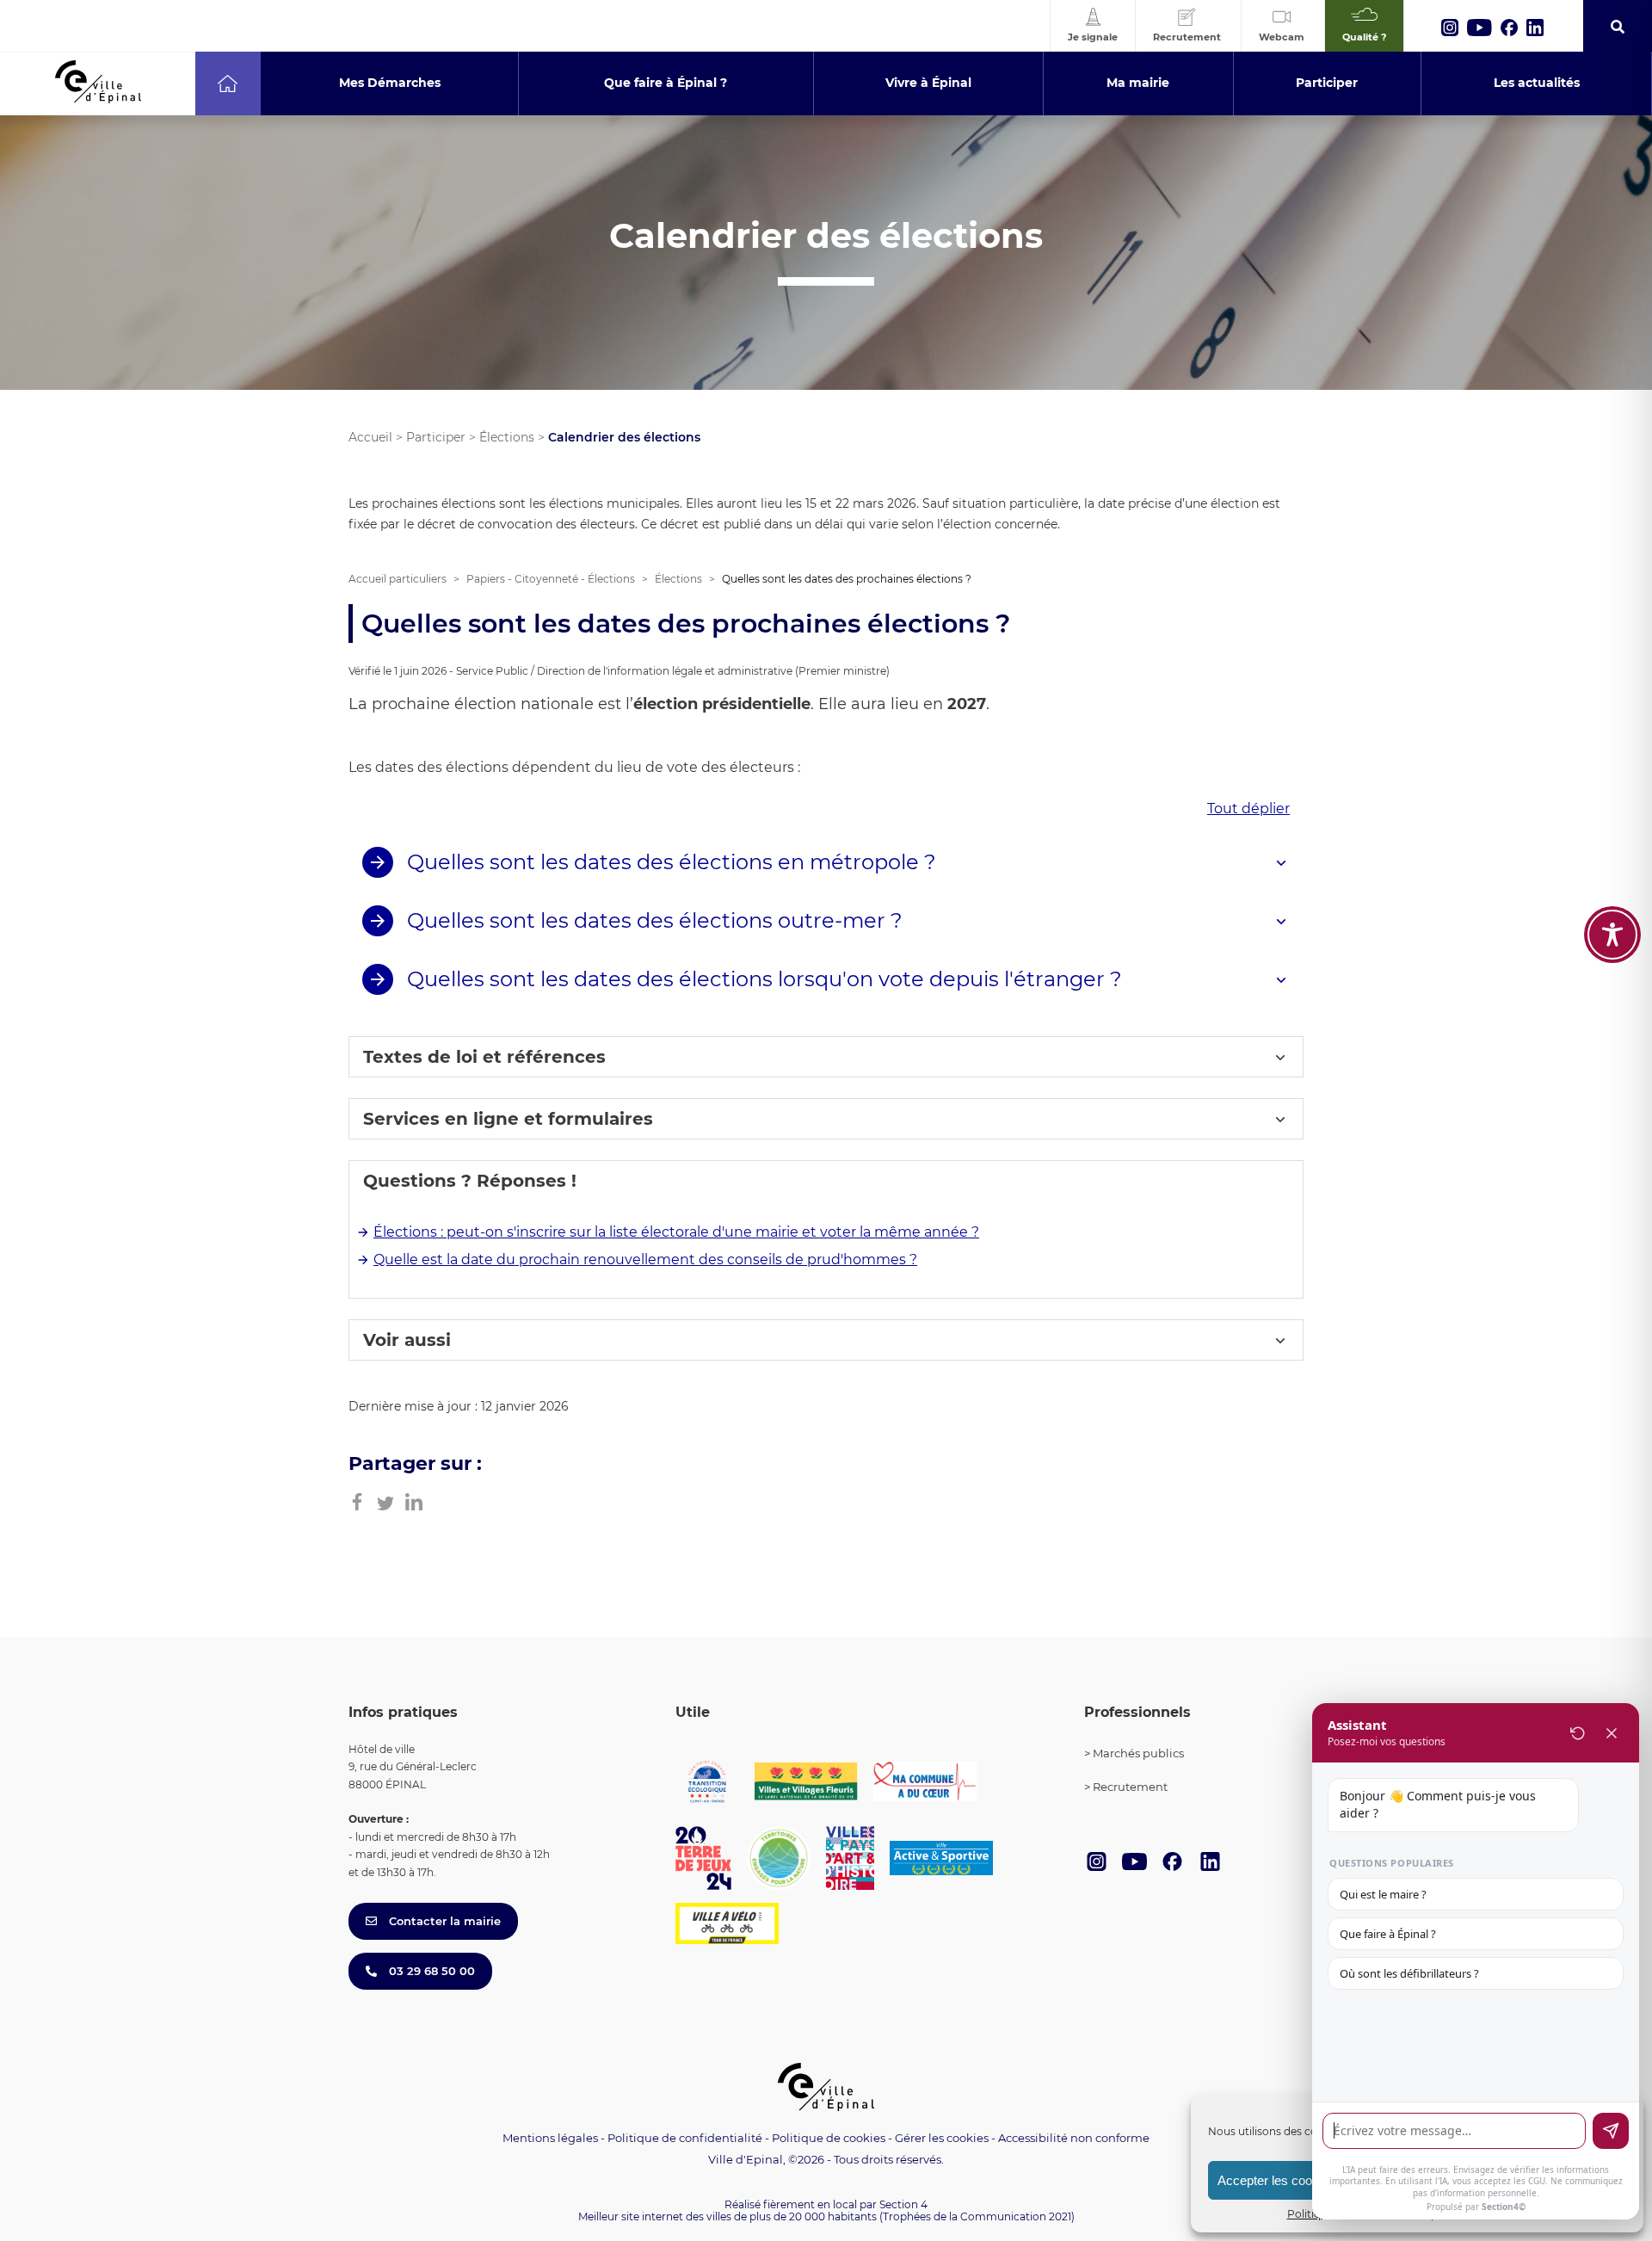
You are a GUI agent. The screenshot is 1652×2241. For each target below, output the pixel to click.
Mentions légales (550, 2138)
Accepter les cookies (1276, 2180)
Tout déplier (1248, 809)
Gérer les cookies (942, 2138)
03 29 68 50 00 (430, 1971)
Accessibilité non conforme (1074, 2138)
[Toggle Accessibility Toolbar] (1612, 935)
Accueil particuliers (398, 579)
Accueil (370, 437)
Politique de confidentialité (685, 2138)
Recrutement (1130, 1787)
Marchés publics (1138, 1753)
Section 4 (903, 2204)
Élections (507, 437)
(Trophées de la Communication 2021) (977, 2216)
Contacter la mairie (443, 1921)
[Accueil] (228, 83)
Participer (436, 437)
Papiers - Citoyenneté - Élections (551, 579)
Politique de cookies (829, 2138)
